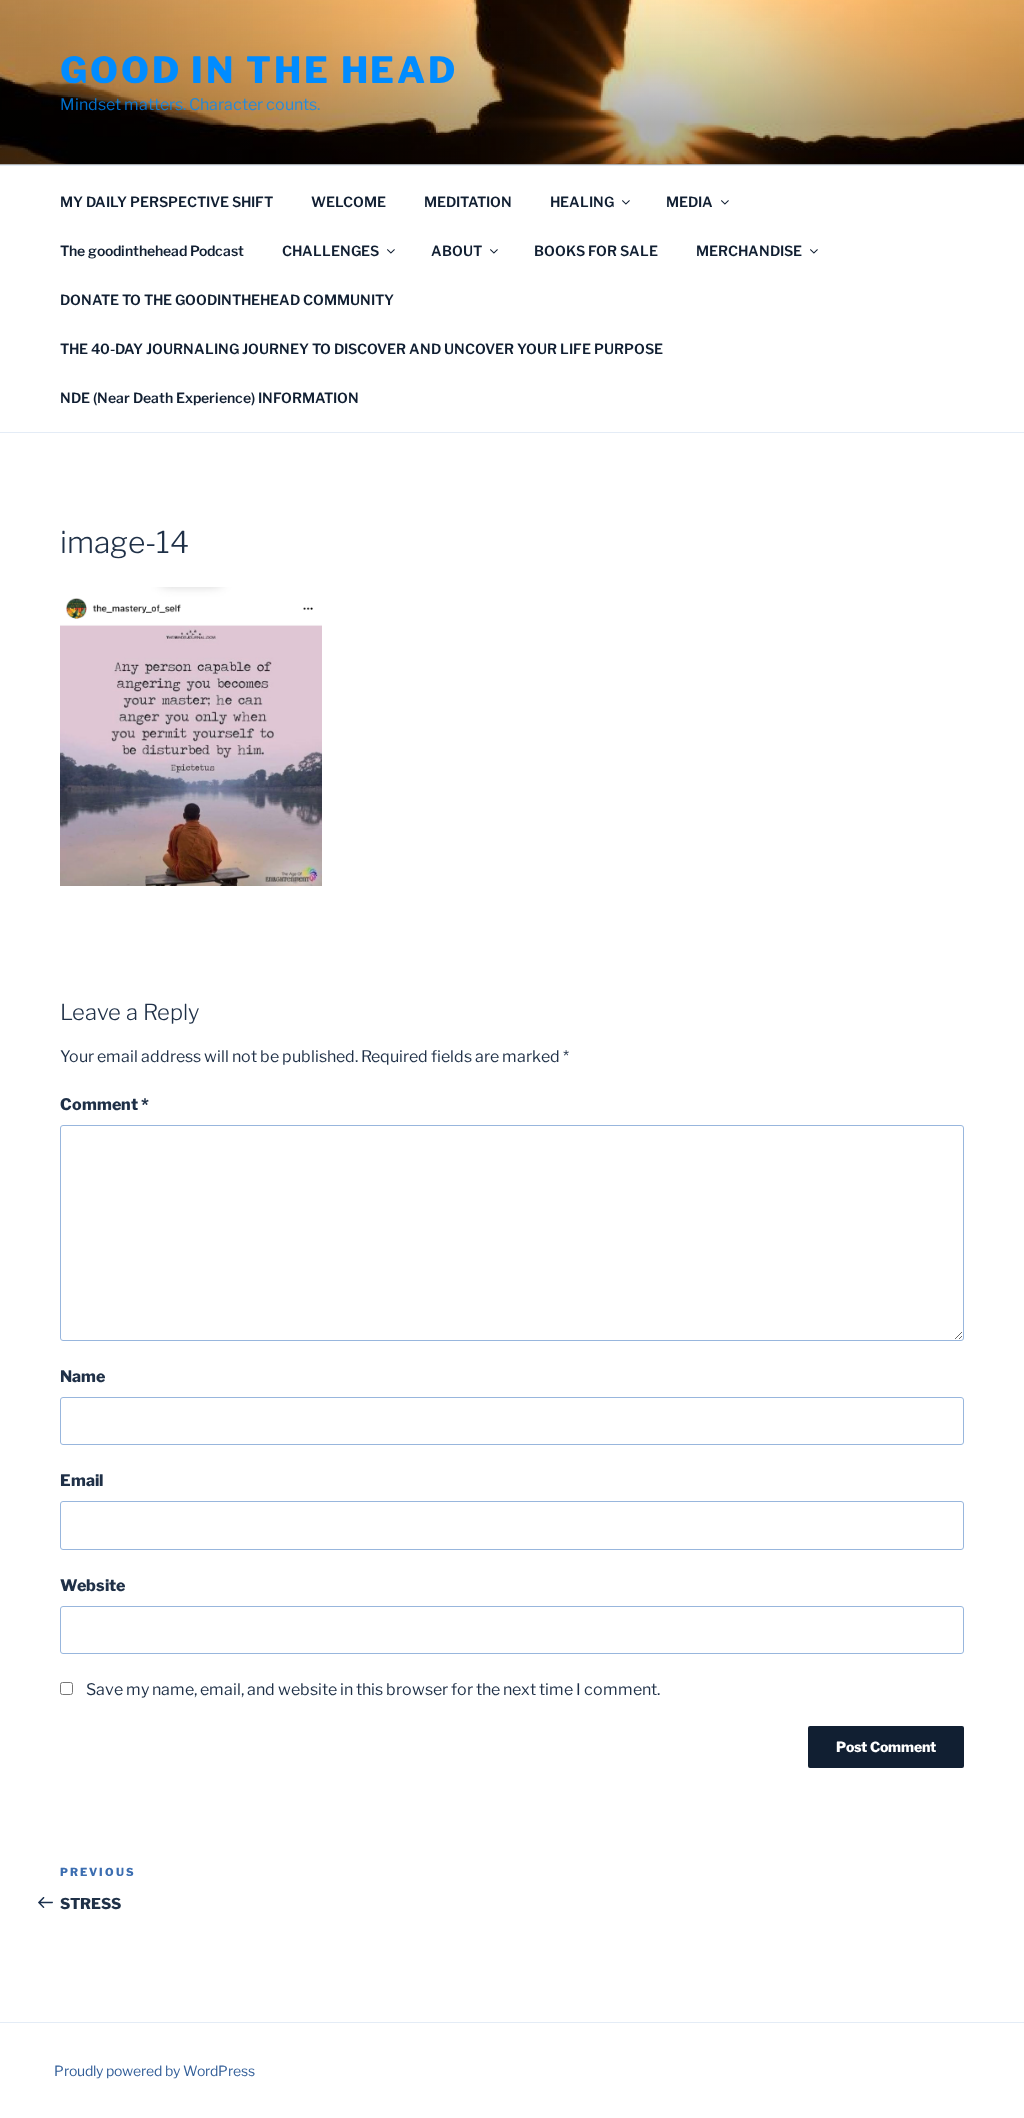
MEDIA (689, 201)
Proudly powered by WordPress (154, 2070)
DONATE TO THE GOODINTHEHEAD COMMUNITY (227, 299)
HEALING (582, 201)
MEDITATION (468, 201)
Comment (104, 1104)
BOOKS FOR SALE (596, 250)
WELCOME (348, 201)
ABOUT (456, 250)
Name (82, 1376)
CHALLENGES (330, 250)
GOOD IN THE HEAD (259, 70)
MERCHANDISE (749, 250)
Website (92, 1585)
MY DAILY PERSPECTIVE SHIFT (166, 201)
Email (81, 1480)
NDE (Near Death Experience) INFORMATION (209, 397)
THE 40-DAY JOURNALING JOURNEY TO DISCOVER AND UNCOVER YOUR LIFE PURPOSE (361, 348)
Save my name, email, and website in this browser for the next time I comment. (373, 1689)
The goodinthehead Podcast (152, 250)
